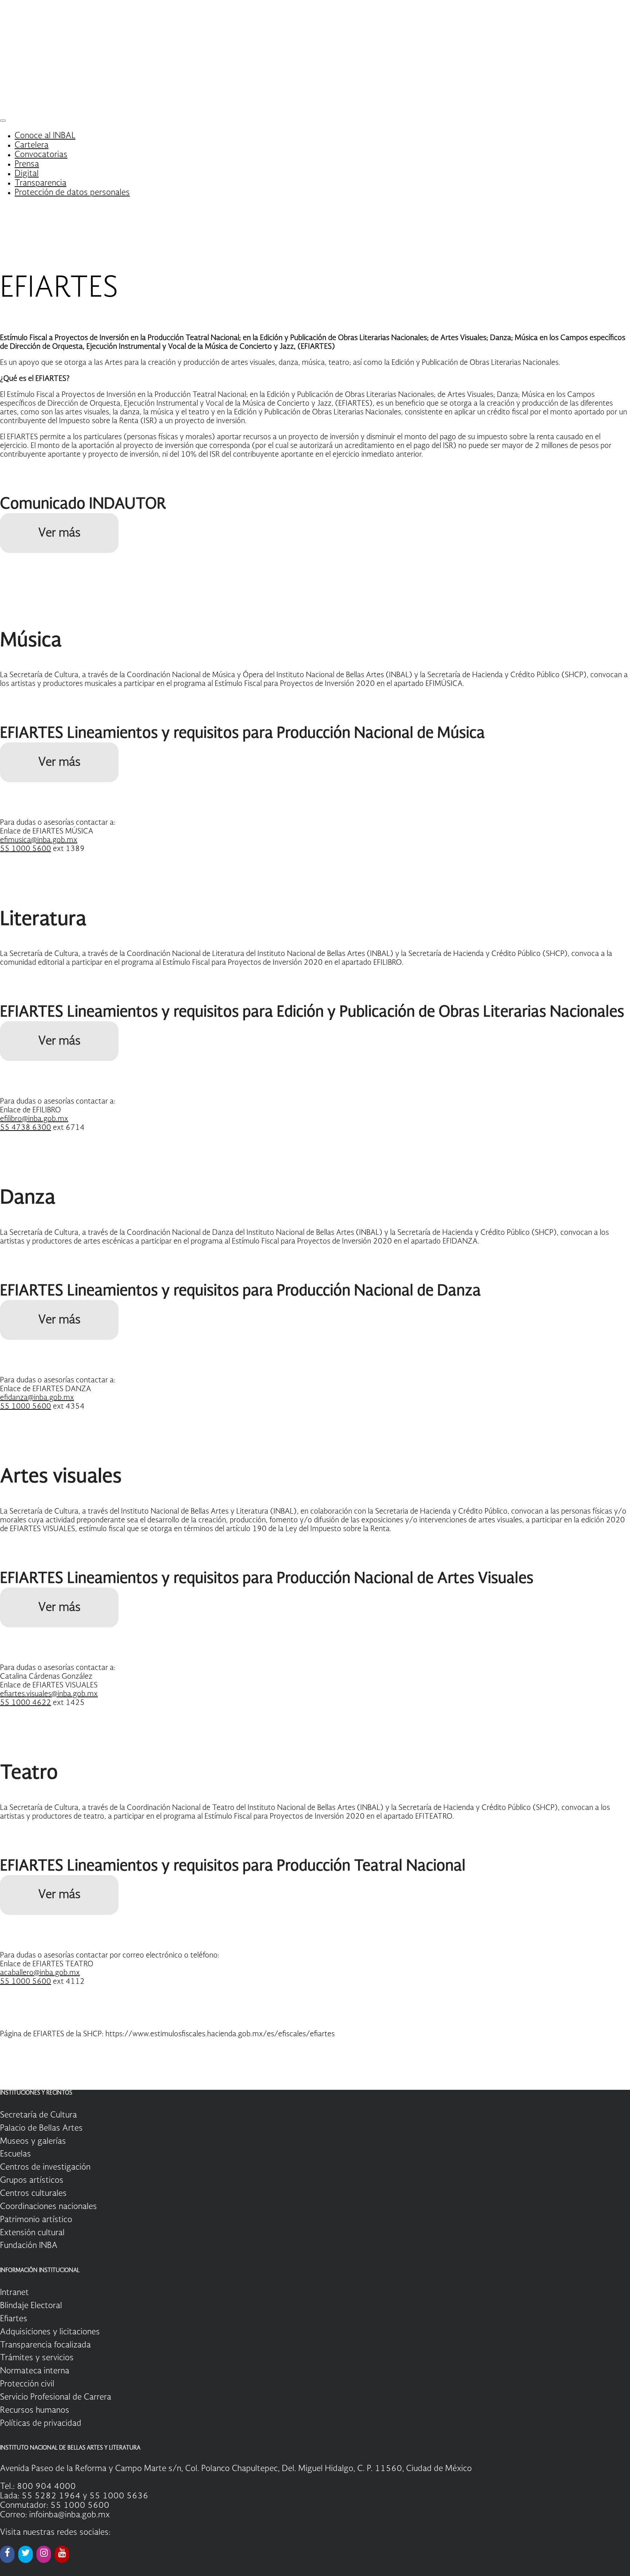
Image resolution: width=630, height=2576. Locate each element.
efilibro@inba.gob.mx (34, 1119)
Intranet (14, 2293)
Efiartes (14, 2319)
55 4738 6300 (26, 1128)
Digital (27, 174)
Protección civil (27, 2384)
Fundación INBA (29, 2246)
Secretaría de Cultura (38, 2115)
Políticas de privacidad (41, 2424)
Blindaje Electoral (31, 2306)
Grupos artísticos (32, 2181)
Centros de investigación (45, 2167)
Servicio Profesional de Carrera (56, 2397)
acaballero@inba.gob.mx (40, 1973)
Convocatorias (41, 155)
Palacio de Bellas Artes (41, 2128)
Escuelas (15, 2154)
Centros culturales (33, 2194)
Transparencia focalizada (45, 2345)
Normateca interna (35, 2371)
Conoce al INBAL (45, 136)
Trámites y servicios (37, 2358)
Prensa (27, 164)
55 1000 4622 (26, 1703)
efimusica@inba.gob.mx (39, 840)
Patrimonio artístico (36, 2220)
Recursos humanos (35, 2411)
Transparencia (40, 183)
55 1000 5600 (26, 849)
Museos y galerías (33, 2142)
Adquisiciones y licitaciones (50, 2332)
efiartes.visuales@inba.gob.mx (49, 1694)
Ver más (59, 533)
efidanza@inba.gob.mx (37, 1398)
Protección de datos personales (72, 193)
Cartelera (32, 145)
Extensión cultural (32, 2233)
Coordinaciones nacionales (48, 2207)
